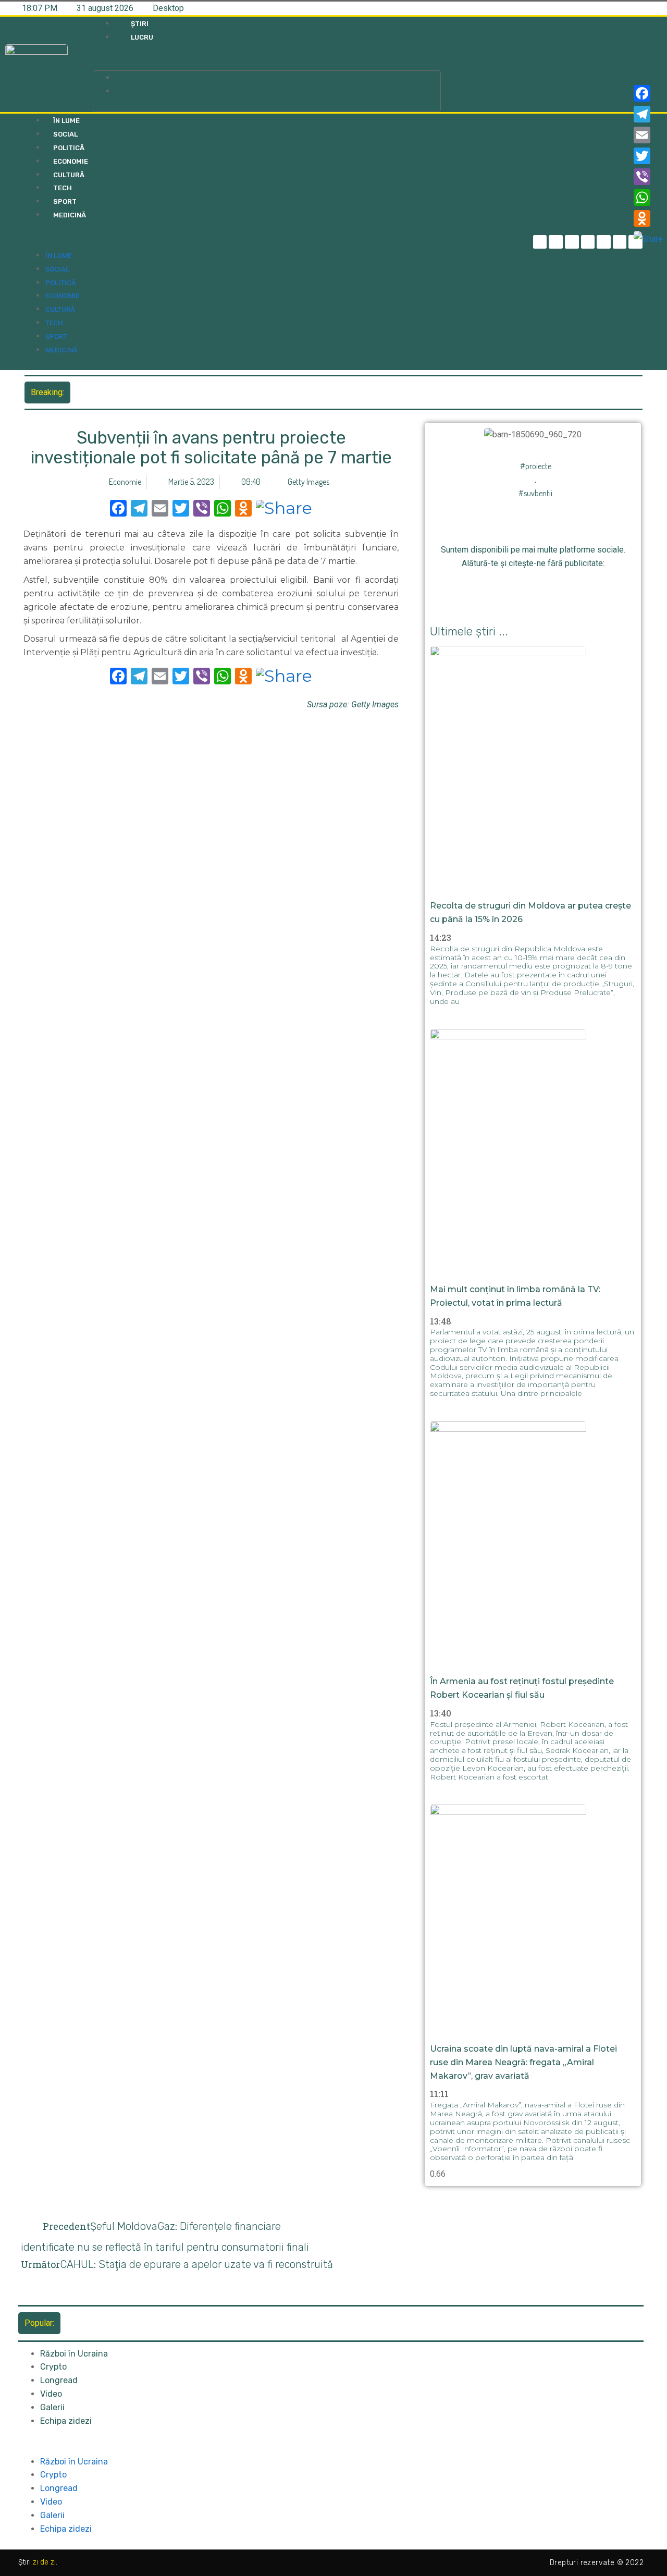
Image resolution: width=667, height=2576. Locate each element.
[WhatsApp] (648, 198)
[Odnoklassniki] (568, 589)
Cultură (69, 175)
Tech (63, 188)
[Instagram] (588, 242)
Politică (69, 148)
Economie (71, 161)
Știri (140, 24)
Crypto (53, 2367)
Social (65, 134)
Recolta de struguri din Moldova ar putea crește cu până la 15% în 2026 (205, 392)
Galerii (52, 2407)
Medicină (70, 215)
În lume (66, 121)
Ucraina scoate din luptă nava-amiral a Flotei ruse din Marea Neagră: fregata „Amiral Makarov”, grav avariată (523, 2062)
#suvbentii (535, 493)
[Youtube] (620, 242)
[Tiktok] (604, 242)
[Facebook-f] (540, 242)
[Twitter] (572, 242)
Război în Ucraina (74, 2354)
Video (51, 2394)
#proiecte (536, 466)
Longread (59, 2380)
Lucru (142, 37)
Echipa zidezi (66, 2421)
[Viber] (648, 177)
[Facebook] (648, 93)
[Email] (648, 135)
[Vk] (591, 589)
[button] (267, 64)
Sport (65, 201)
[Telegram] (556, 242)
